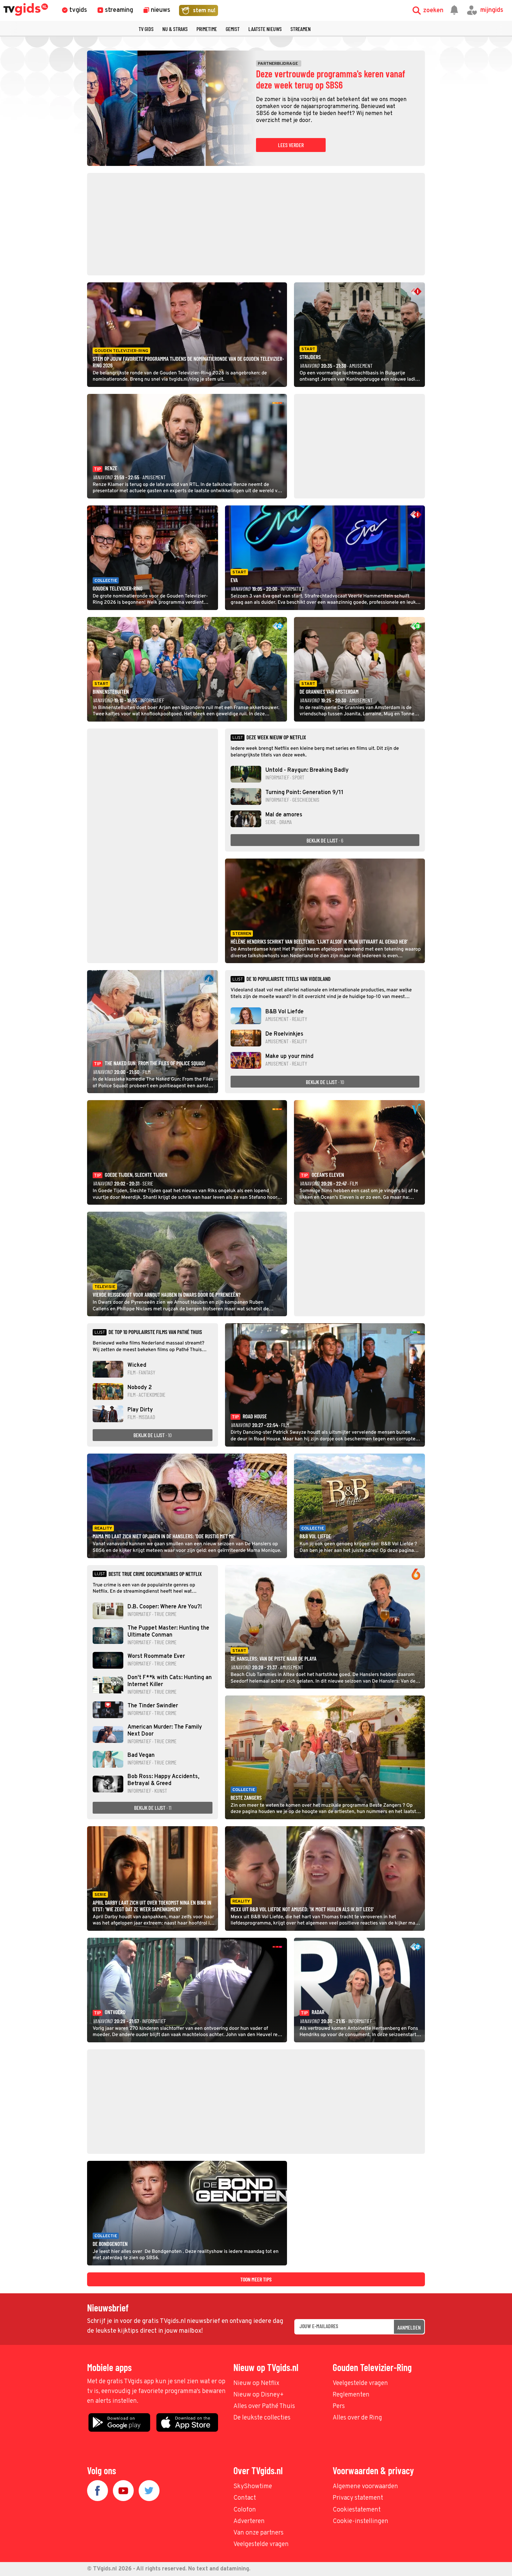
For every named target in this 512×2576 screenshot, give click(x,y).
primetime (207, 29)
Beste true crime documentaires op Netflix (155, 1574)
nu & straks (175, 29)
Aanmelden (409, 2327)
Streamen (301, 29)
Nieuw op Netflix (256, 2383)
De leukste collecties (262, 2418)
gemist (233, 29)
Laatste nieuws (265, 29)
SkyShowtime (253, 2487)
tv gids (146, 29)
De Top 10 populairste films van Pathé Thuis (155, 1332)
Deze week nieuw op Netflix (276, 737)
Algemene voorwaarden (365, 2487)
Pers (339, 2406)
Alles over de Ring (357, 2418)
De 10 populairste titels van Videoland (288, 979)
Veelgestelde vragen (360, 2383)
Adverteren (249, 2521)
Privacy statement (358, 2498)
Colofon (245, 2510)
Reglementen (351, 2395)
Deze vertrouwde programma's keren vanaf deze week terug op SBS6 (331, 79)
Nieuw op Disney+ (259, 2395)
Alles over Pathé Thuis (264, 2406)
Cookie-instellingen (360, 2521)
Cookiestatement (357, 2510)
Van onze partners (258, 2533)
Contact (245, 2498)
